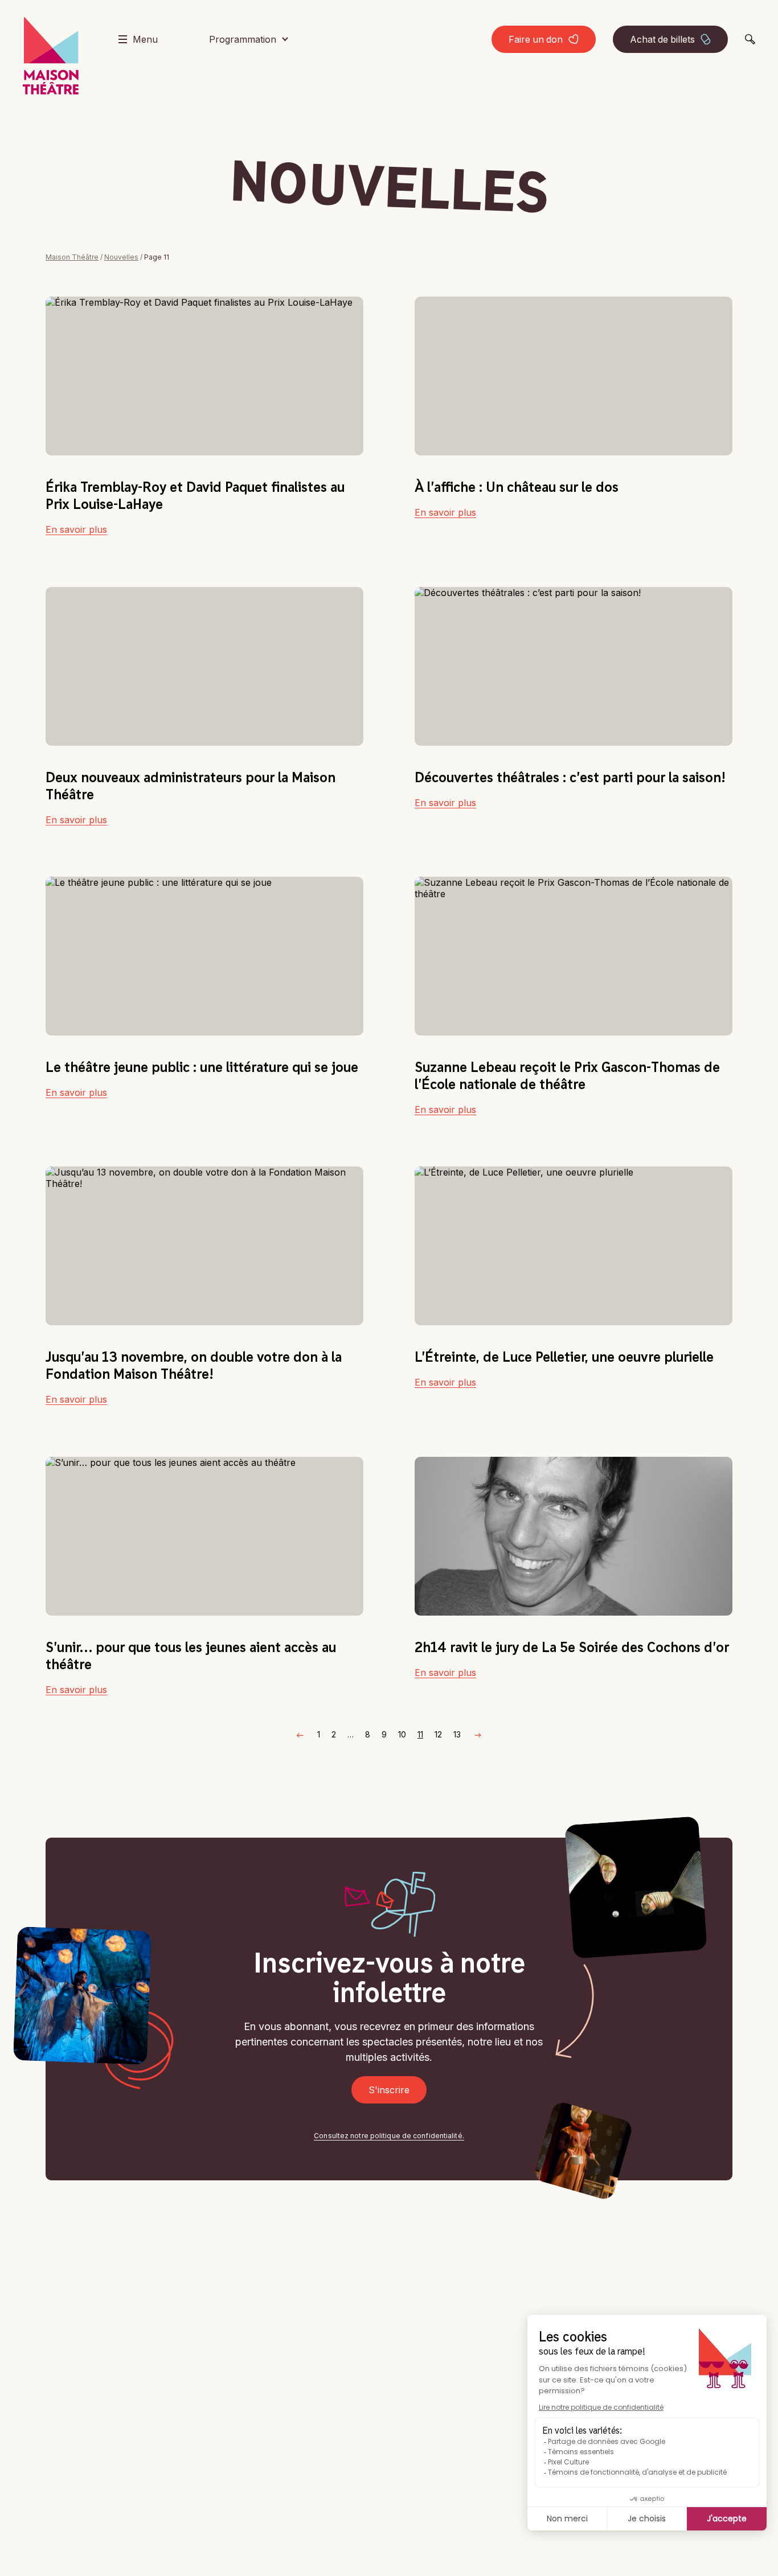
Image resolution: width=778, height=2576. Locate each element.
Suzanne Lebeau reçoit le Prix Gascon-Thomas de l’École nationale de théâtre (567, 1075)
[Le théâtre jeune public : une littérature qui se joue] (204, 956)
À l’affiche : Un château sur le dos (517, 487)
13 (457, 1734)
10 (402, 1734)
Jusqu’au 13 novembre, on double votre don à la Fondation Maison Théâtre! (194, 1365)
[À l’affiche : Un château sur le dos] (574, 376)
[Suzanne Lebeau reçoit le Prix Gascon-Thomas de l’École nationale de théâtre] (574, 956)
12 (438, 1734)
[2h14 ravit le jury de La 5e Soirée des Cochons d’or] (574, 1536)
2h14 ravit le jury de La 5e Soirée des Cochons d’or (572, 1647)
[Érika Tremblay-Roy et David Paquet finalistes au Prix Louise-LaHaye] (204, 376)
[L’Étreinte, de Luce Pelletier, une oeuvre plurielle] (574, 1246)
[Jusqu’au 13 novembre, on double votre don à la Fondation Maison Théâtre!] (204, 1246)
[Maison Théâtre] (51, 56)
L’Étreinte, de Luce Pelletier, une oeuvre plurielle (564, 1357)
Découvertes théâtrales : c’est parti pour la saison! (570, 777)
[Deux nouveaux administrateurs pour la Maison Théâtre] (204, 666)
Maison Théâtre (72, 257)
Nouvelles (121, 257)
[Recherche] (750, 39)
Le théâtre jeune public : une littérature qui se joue (202, 1067)
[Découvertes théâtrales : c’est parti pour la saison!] (574, 666)
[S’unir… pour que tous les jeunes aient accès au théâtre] (204, 1536)
